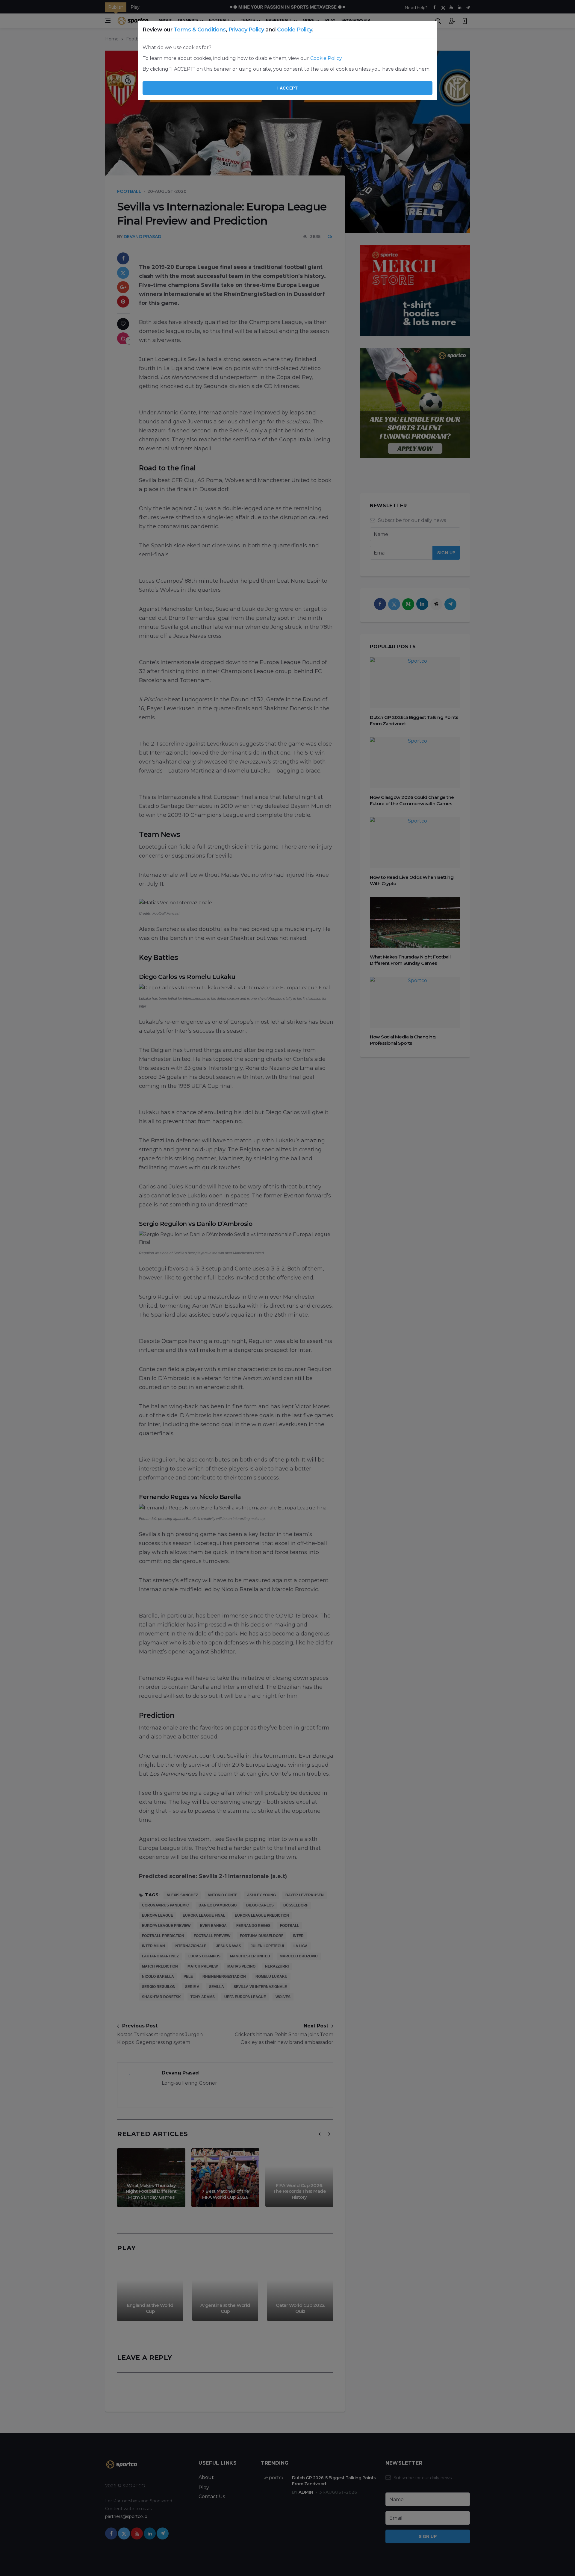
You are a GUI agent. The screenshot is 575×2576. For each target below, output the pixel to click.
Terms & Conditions (200, 30)
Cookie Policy (295, 30)
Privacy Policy (246, 30)
